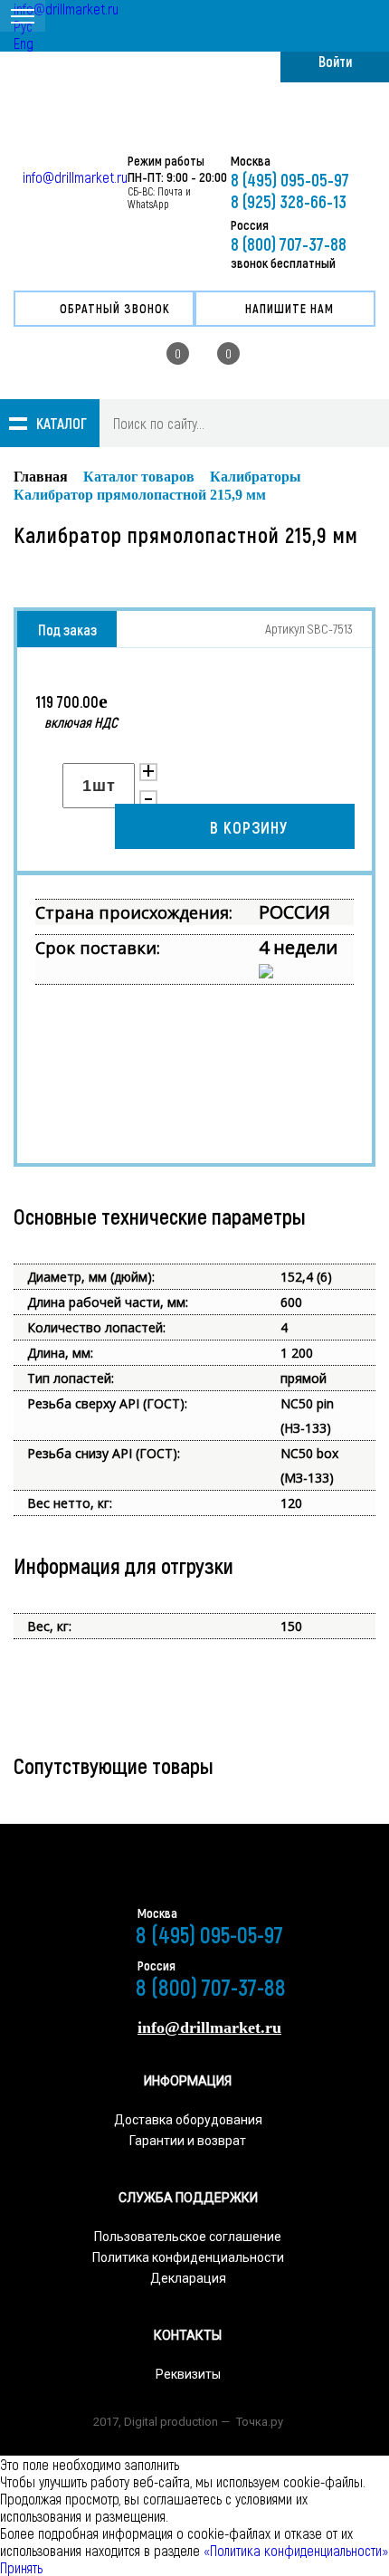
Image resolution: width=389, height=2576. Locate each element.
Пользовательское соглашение (188, 2237)
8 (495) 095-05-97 (290, 179)
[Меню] (23, 16)
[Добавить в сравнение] (171, 774)
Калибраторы (256, 477)
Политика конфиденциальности (188, 2257)
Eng (24, 43)
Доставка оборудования (188, 2120)
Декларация (188, 2278)
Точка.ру (260, 2422)
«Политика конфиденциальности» (294, 2550)
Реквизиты (188, 2374)
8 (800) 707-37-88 (289, 243)
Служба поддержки (188, 2198)
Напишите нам (289, 308)
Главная (41, 477)
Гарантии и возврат (188, 2141)
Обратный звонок (115, 308)
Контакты (188, 2335)
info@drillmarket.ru (66, 9)
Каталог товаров (139, 477)
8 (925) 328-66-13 (289, 201)
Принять (21, 2567)
